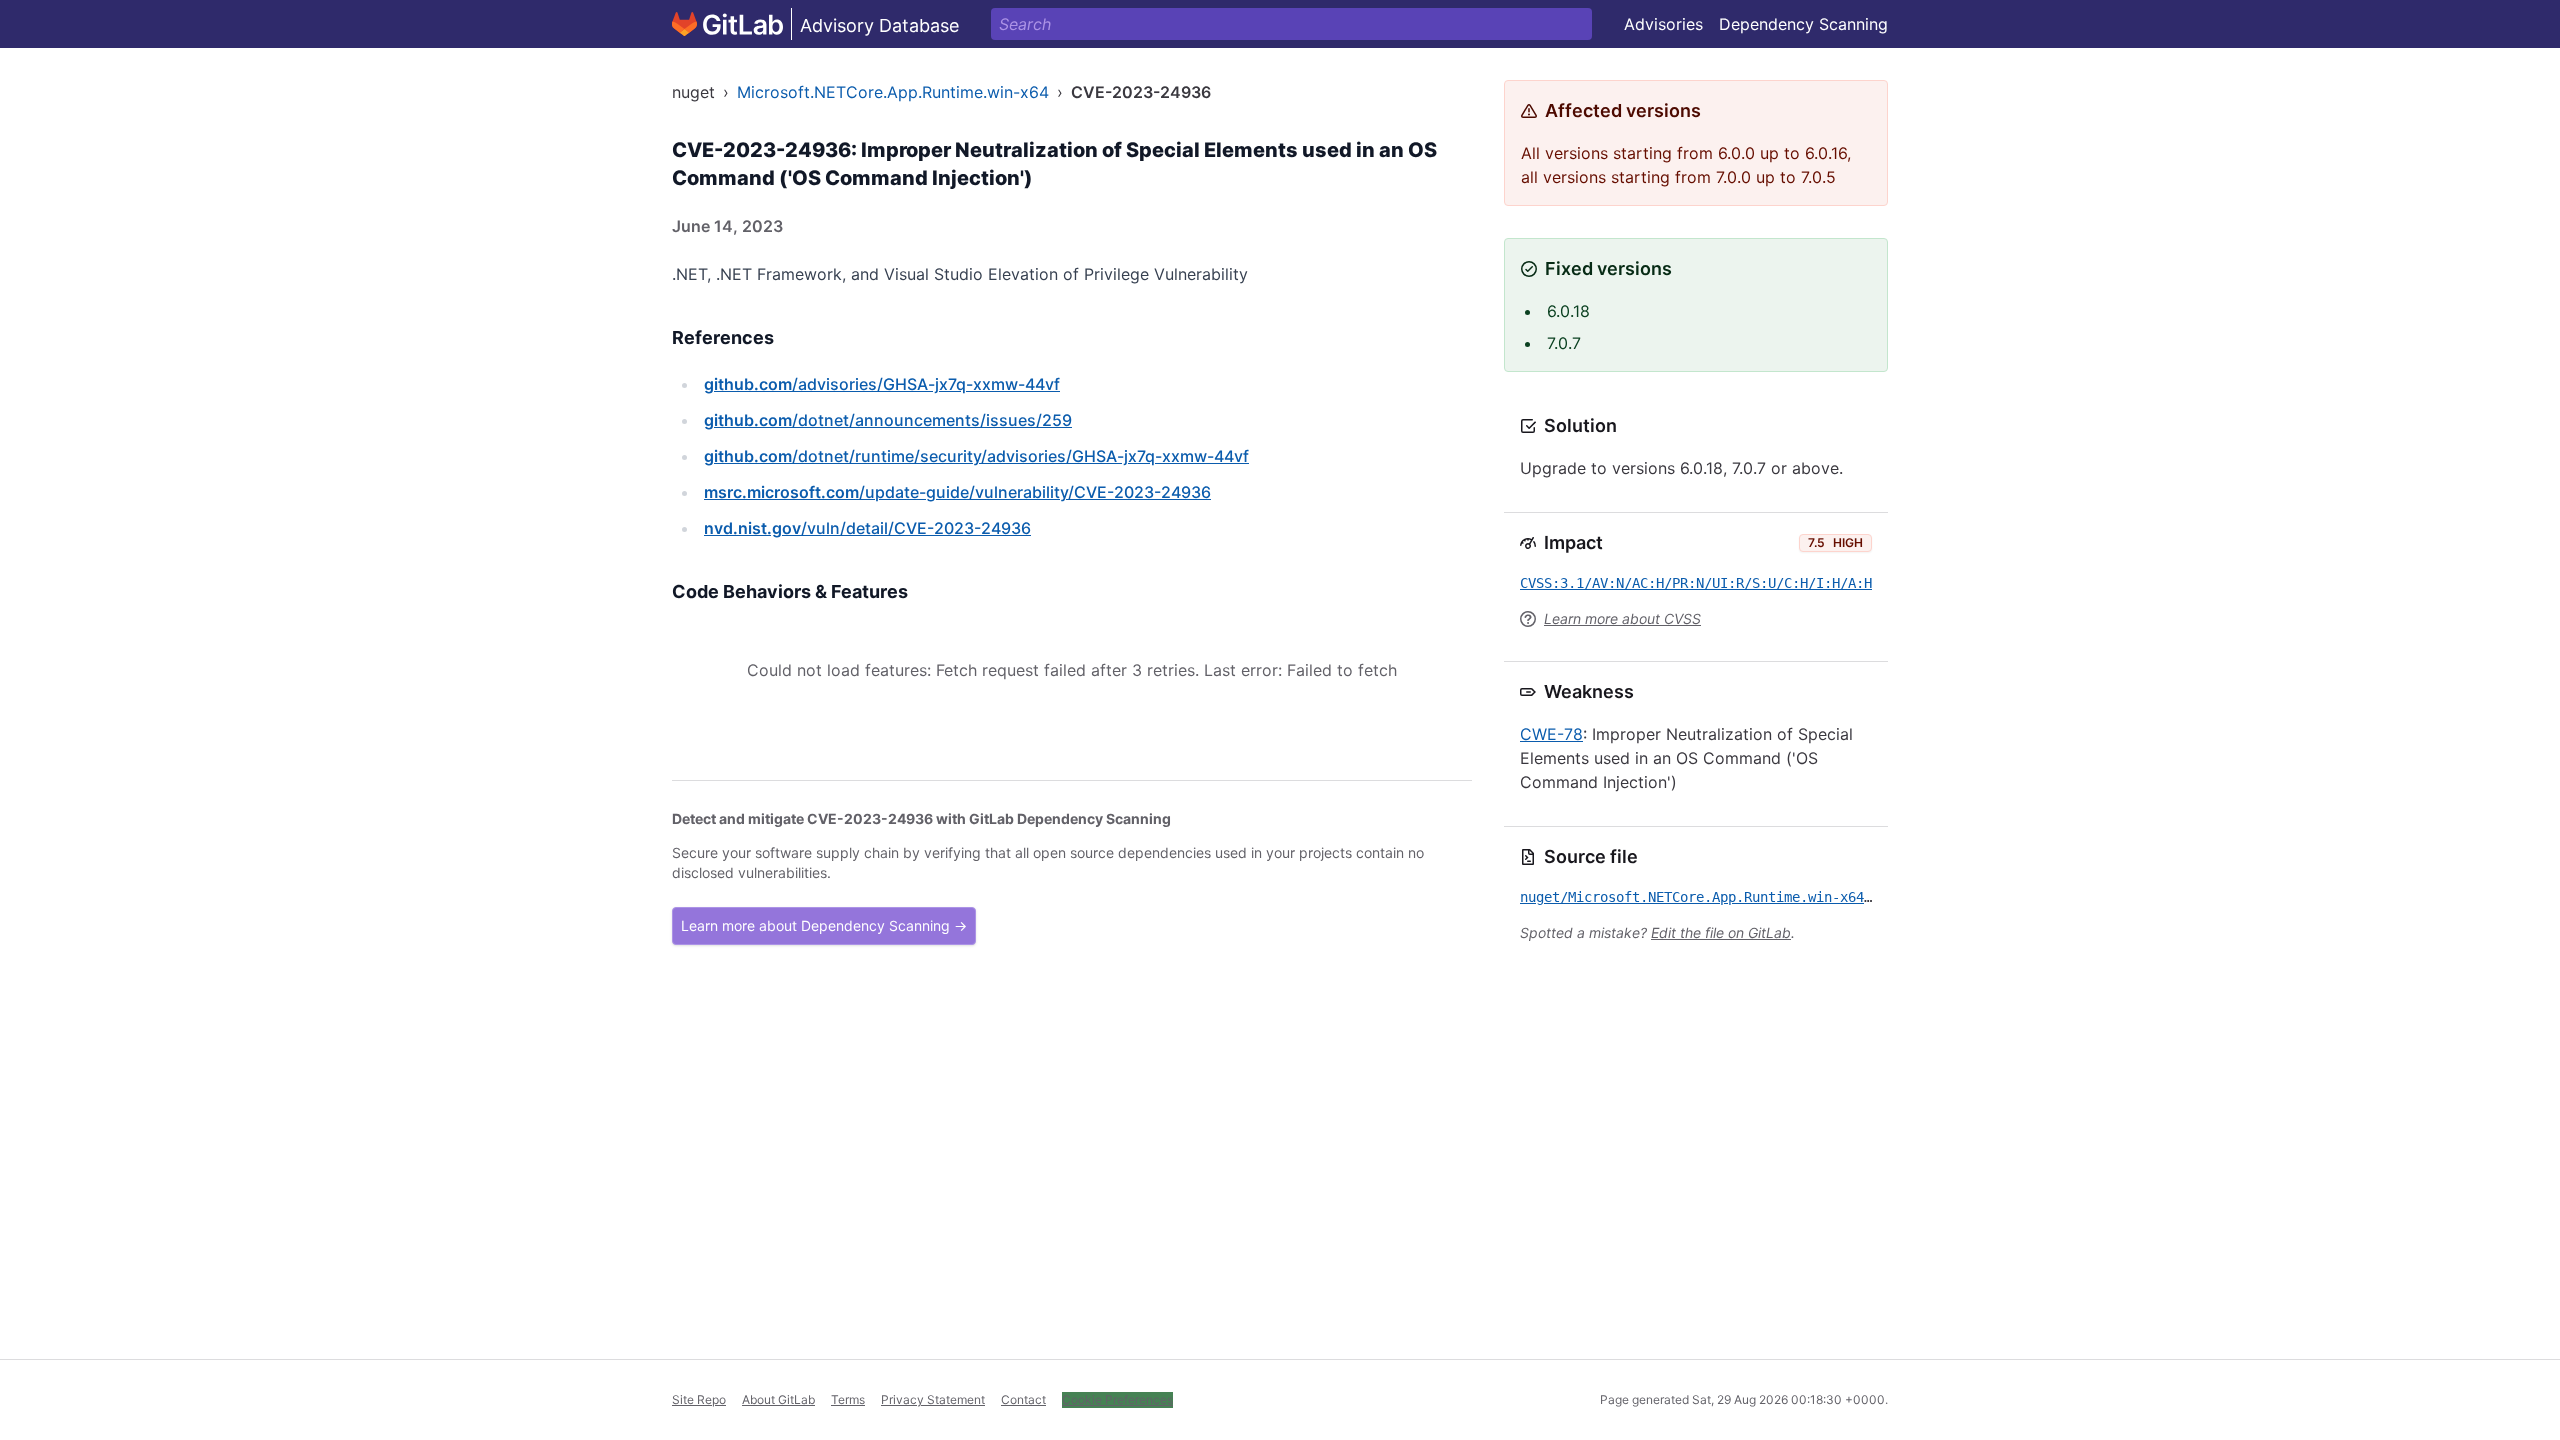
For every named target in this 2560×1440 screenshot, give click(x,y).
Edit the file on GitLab (1721, 932)
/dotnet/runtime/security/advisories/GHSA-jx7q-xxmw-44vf (976, 456)
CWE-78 (1551, 734)
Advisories (1663, 24)
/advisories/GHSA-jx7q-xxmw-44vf (882, 384)
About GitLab (778, 1399)
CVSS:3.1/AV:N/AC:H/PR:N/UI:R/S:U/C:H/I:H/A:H (1696, 583)
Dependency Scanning (1803, 24)
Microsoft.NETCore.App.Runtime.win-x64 (893, 92)
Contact (1023, 1399)
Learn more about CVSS (1622, 618)
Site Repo (699, 1399)
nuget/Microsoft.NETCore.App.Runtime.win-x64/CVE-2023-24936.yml (1768, 897)
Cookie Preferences (1117, 1399)
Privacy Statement (933, 1399)
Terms (848, 1399)
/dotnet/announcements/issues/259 (888, 420)
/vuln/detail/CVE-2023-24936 (867, 528)
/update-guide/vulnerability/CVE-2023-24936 (957, 492)
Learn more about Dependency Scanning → (824, 925)
